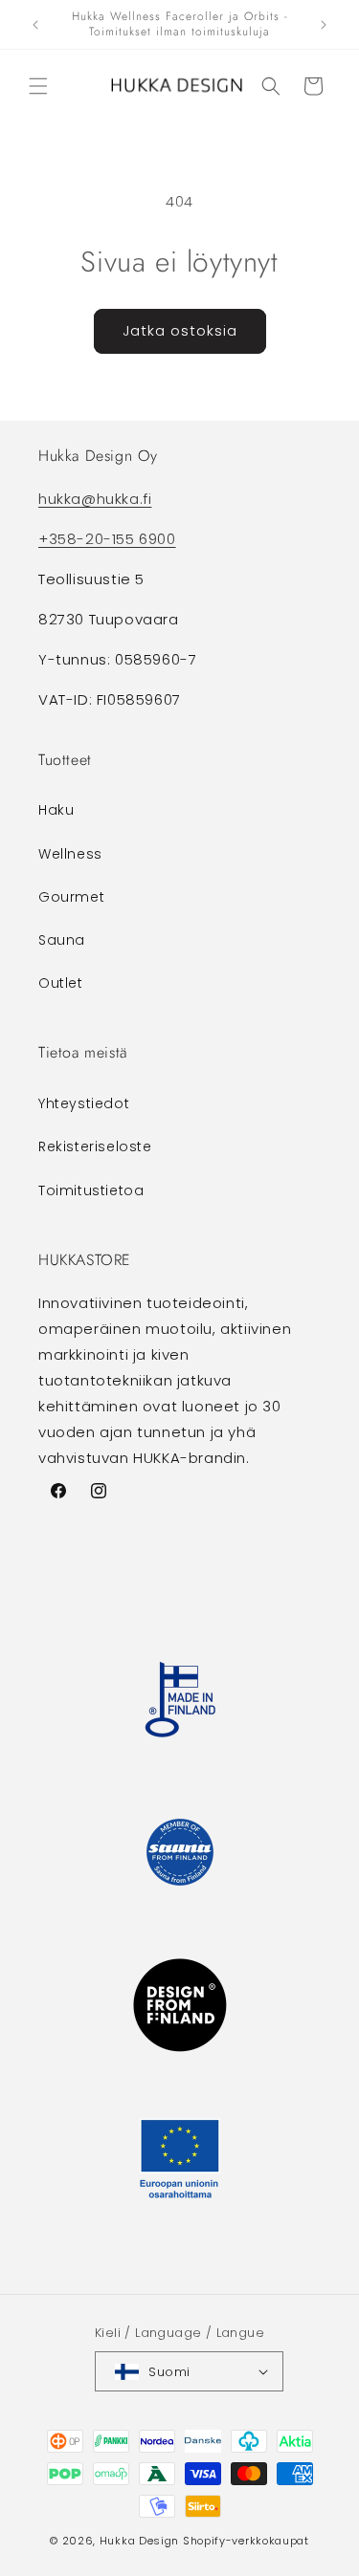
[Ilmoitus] (324, 25)
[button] (38, 86)
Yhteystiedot (84, 1103)
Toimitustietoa (91, 1190)
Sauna (62, 940)
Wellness (70, 854)
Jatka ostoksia (180, 330)
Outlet (61, 983)
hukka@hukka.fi (95, 499)
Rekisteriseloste (95, 1146)
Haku (56, 810)
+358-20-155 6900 (107, 539)
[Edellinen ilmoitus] (35, 25)
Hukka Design (139, 2541)
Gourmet (71, 897)
